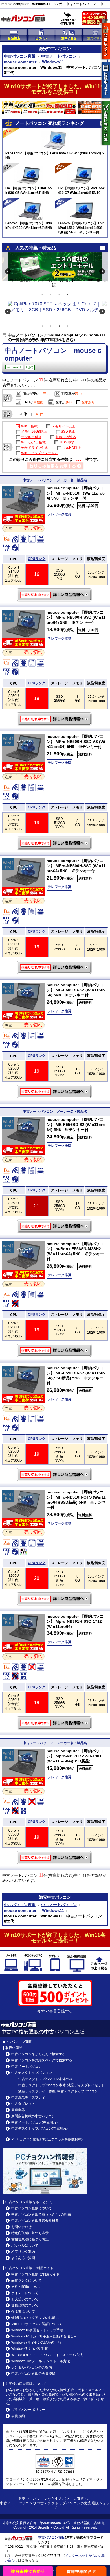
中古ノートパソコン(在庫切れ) (34, 2122)
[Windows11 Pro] (23, 512)
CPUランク (37, 559)
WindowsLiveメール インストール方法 (41, 2361)
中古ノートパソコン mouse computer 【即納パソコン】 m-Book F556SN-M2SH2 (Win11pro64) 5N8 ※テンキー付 (55, 1350)
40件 (39, 414)
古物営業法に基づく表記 (30, 2239)
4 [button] (68, 294)
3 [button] (59, 294)
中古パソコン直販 (20, 56)
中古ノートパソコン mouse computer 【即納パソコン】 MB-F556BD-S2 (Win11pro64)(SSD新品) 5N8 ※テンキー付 (55, 1475)
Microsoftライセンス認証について (37, 2324)
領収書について (23, 2312)
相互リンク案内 (23, 2252)
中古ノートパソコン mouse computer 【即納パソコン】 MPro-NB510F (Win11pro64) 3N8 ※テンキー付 (55, 595)
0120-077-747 (49, 2556)
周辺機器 (18, 2110)
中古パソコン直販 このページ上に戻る (99, 1964)
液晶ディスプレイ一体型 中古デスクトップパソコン (58, 2091)
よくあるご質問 (23, 2258)
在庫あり (88, 402)
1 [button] (42, 294)
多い (69, 402)
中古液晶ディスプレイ (28, 2098)
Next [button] (102, 271)
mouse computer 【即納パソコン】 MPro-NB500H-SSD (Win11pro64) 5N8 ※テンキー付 (76, 617)
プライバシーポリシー (28, 2410)
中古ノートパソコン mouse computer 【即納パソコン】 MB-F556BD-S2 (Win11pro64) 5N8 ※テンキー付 (55, 1092)
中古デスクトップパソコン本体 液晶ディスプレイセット (61, 2085)
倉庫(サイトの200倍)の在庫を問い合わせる (82, 2571)
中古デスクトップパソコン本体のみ (45, 2079)
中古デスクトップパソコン (33, 1964)
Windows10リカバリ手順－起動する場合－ (44, 2336)
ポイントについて (25, 2293)
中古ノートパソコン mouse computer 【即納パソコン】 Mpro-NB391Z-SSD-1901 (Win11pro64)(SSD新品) (55, 1858)
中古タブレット (55, 1964)
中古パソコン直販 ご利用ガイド (35, 2274)
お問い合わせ (21, 2227)
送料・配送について (27, 2287)
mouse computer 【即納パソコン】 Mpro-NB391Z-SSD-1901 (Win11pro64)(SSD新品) (75, 1756)
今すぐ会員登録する (55, 2011)
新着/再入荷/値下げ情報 (67, 18)
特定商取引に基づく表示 (30, 2233)
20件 (23, 414)
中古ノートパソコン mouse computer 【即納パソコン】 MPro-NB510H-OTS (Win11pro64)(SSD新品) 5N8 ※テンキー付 (55, 1599)
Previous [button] (8, 271)
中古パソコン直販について (32, 2208)
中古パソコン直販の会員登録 (33, 2374)
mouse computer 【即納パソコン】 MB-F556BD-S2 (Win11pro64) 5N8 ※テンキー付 (76, 990)
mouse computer (20, 62)
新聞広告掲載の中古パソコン (33, 2116)
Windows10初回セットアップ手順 (37, 2330)
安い (36, 394)
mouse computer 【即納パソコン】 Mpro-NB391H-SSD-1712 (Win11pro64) (75, 1621)
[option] (55, 267)
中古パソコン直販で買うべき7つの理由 (41, 2214)
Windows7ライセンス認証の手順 (36, 2343)
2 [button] (51, 294)
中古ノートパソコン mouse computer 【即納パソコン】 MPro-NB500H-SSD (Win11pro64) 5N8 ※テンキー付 (55, 719)
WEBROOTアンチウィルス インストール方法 (47, 2355)
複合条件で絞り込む (28, 2571)
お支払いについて (25, 2299)
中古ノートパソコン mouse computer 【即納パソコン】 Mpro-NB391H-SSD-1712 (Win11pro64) (55, 1723)
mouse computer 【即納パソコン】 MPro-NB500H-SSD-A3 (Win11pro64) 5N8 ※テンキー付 (76, 742)
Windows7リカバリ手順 (29, 2349)
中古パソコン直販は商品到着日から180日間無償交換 (96, 20)
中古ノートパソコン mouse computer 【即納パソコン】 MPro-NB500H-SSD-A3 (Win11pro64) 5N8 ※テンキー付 (55, 843)
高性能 (38, 402)
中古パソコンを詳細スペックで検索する (42, 2060)
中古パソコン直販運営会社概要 (35, 2221)
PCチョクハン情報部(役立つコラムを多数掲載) (47, 2139)
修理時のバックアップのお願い (35, 2318)
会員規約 (18, 2416)
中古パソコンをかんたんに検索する (38, 2054)
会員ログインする (106, 41)
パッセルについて (25, 2245)
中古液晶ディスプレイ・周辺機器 (77, 1964)
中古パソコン (59, 49)
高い (46, 394)
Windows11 (53, 62)
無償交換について (25, 2305)
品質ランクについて (27, 2280)
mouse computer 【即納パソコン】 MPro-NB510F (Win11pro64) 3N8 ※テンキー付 (76, 493)
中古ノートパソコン (59, 56)
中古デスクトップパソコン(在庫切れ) (39, 2129)
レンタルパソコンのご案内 (32, 2367)
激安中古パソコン (33, 2499)
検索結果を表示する (55, 466)
